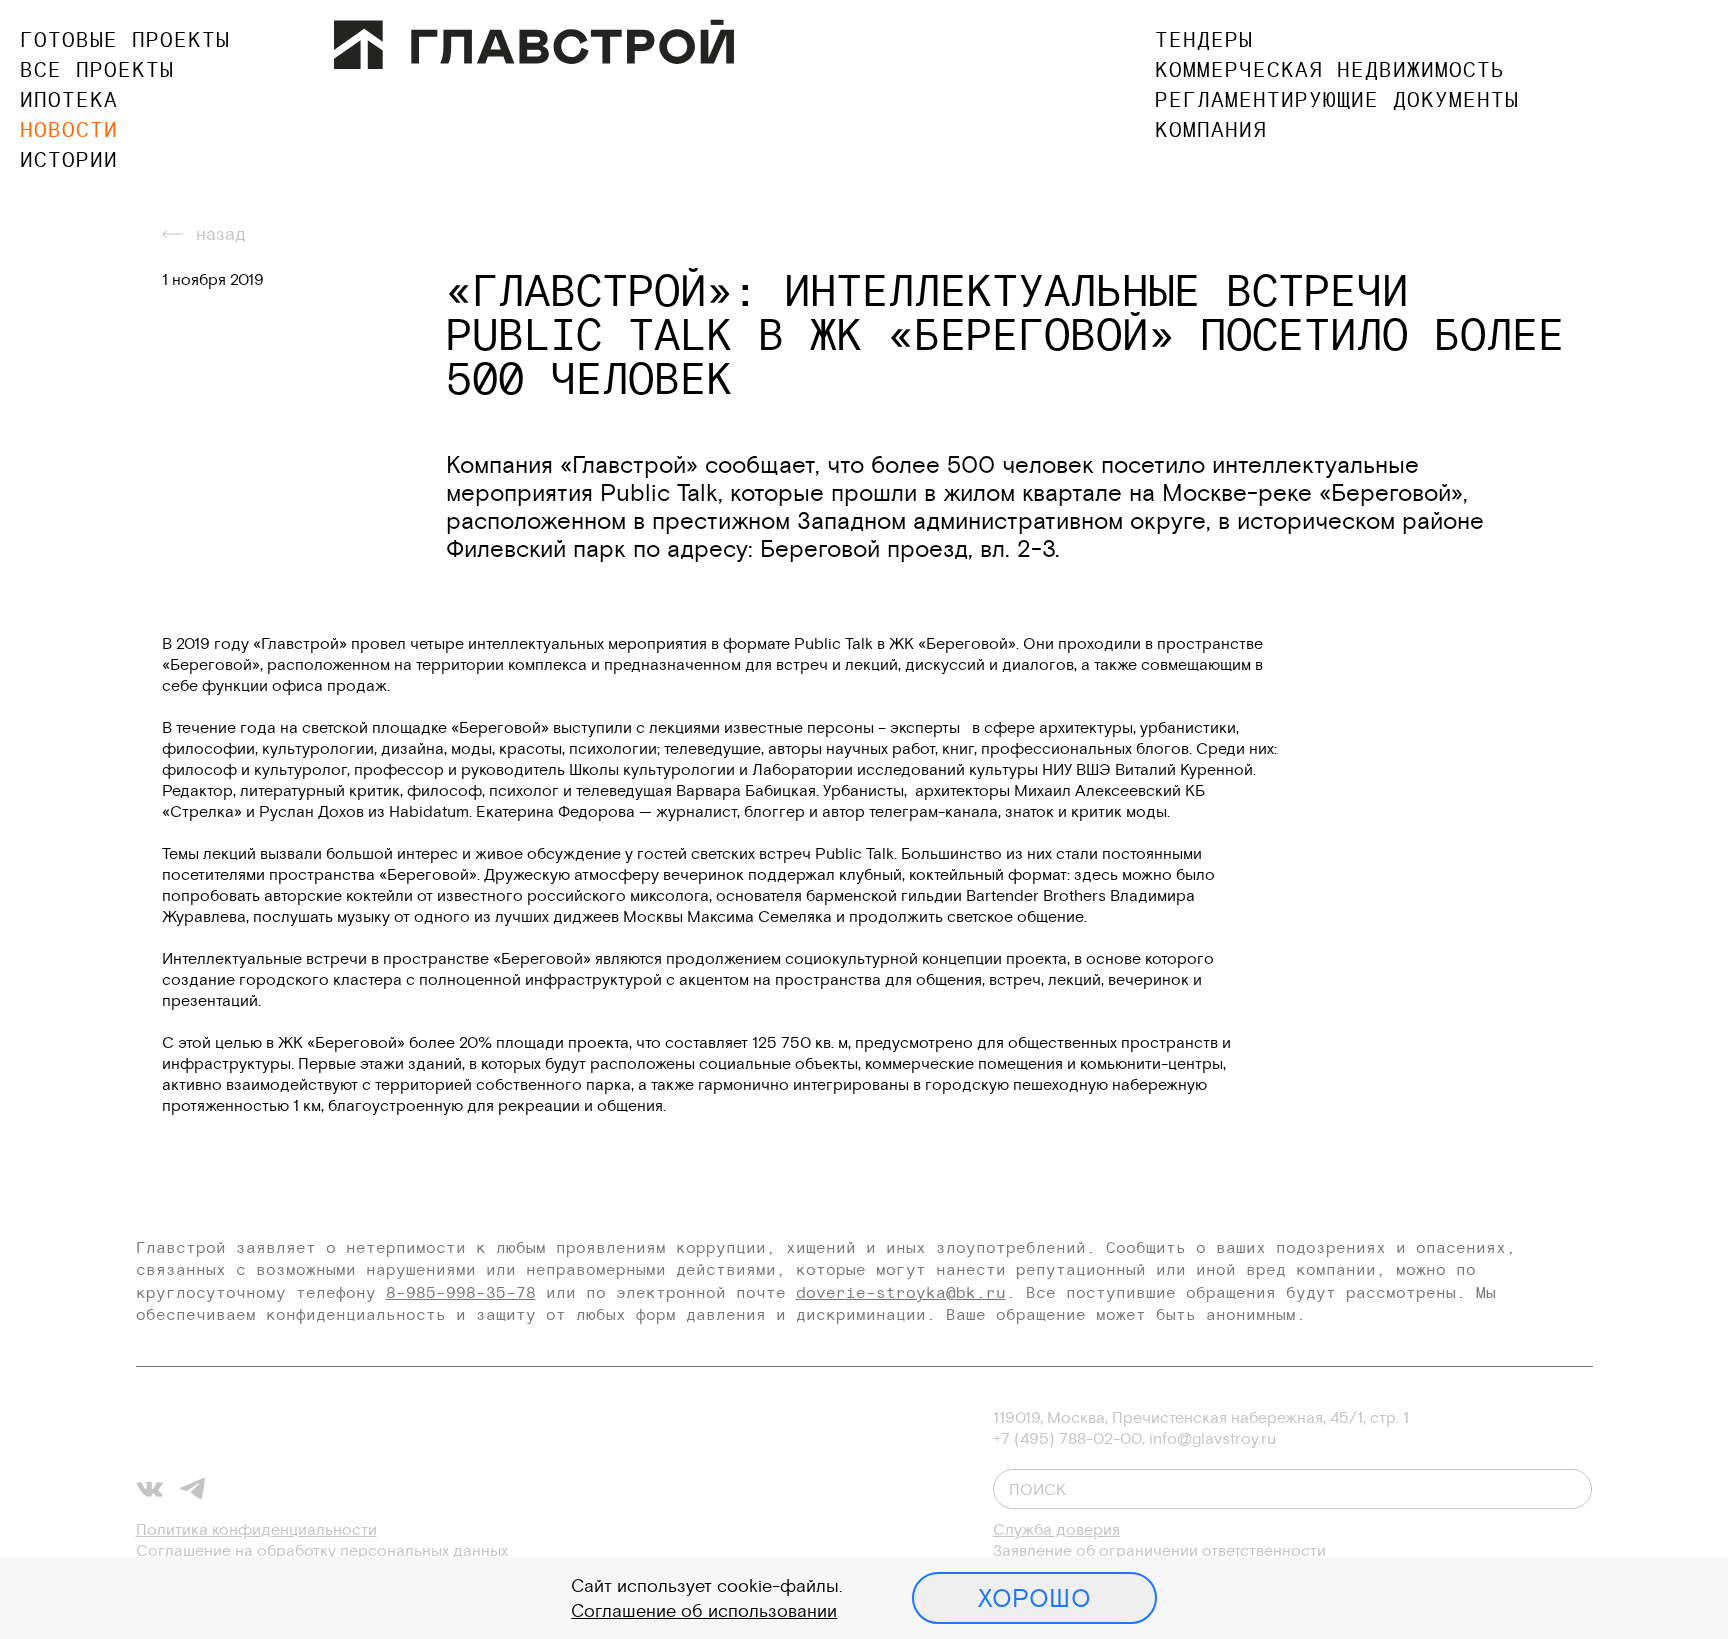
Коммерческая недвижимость (1330, 69)
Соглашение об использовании (704, 1610)
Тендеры (1204, 39)
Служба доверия (1056, 1529)
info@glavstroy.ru (1212, 1438)
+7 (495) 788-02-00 (1067, 1438)
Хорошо (1034, 1598)
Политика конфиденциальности (256, 1529)
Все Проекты (97, 69)
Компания (1211, 129)
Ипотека (69, 99)
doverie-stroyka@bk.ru (901, 1292)
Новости (69, 129)
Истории (69, 159)
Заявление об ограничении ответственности (1159, 1550)
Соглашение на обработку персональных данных (322, 1550)
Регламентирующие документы (1337, 99)
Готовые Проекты (125, 39)
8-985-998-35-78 (461, 1292)
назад (221, 233)
